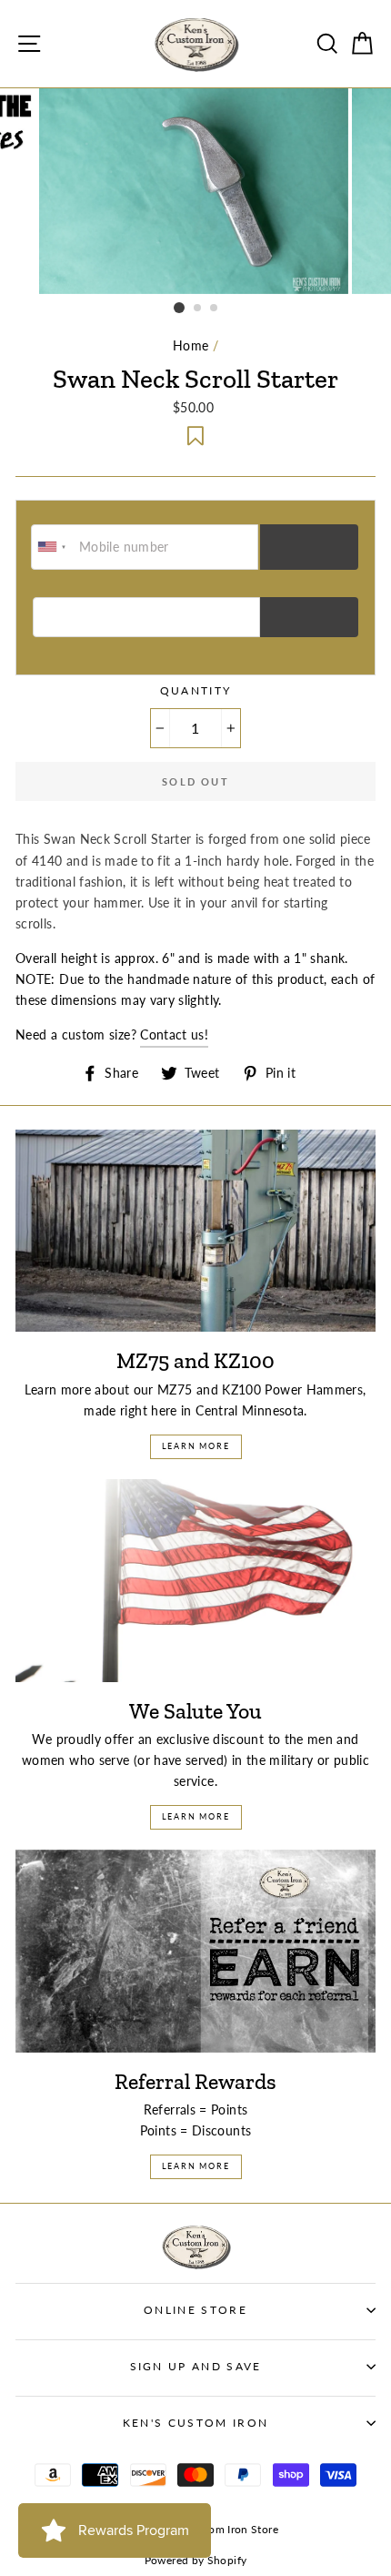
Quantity (196, 690)
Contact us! (174, 1034)
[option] (195, 191)
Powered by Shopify (196, 2560)
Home (190, 345)
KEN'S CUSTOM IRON (195, 2423)
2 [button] (198, 309)
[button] (195, 436)
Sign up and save (196, 2366)
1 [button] (179, 308)
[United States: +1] (53, 547)
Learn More (196, 1446)
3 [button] (215, 309)
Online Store (195, 2310)
